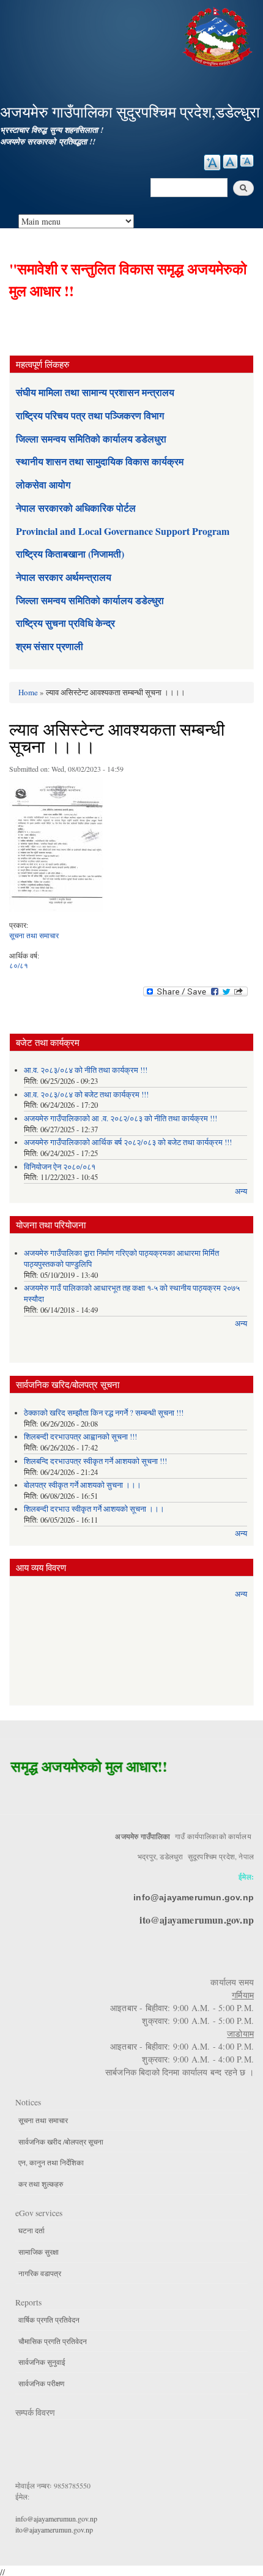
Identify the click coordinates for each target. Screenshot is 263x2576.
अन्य (241, 1191)
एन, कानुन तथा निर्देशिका (51, 2162)
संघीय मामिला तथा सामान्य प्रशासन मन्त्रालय (95, 392)
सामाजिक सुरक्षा (39, 2252)
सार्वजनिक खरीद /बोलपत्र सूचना (61, 2141)
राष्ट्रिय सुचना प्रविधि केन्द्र (65, 623)
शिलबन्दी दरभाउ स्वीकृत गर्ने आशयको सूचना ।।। (94, 1509)
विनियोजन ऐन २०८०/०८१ (60, 1167)
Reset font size (230, 162)
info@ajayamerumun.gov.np (194, 1897)
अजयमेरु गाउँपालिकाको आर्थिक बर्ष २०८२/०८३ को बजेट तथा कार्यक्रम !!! (128, 1142)
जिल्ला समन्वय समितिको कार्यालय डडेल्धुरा (90, 600)
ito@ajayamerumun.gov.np (197, 1920)
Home (28, 692)
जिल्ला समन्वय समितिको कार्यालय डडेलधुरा (91, 439)
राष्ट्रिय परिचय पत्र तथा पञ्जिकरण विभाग (90, 415)
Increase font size (212, 162)
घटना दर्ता (31, 2230)
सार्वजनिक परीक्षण (41, 2383)
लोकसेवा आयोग (43, 484)
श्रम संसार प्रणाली (50, 646)
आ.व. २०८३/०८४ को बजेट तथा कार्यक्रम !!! (86, 1095)
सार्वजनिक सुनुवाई (42, 2362)
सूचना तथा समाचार (34, 935)
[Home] (219, 35)
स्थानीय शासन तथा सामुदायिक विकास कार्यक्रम (100, 461)
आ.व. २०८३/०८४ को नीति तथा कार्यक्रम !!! (86, 1070)
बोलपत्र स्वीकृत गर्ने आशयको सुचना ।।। (83, 1485)
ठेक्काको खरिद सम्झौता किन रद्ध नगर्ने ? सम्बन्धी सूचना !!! (104, 1413)
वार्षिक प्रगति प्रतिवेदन (49, 2320)
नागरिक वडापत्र (40, 2273)
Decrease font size (247, 161)
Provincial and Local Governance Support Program (123, 531)
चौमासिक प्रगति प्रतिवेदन (53, 2341)
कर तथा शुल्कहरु (41, 2184)
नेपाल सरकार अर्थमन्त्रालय (64, 577)
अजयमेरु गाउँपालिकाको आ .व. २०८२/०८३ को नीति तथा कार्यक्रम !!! (120, 1118)
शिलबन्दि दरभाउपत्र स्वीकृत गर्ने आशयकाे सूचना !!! (95, 1461)
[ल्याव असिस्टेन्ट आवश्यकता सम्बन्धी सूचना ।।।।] (56, 848)
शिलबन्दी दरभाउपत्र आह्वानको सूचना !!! (80, 1437)
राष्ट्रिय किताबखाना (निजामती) (70, 554)
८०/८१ (19, 965)
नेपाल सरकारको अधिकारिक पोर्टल (76, 508)
